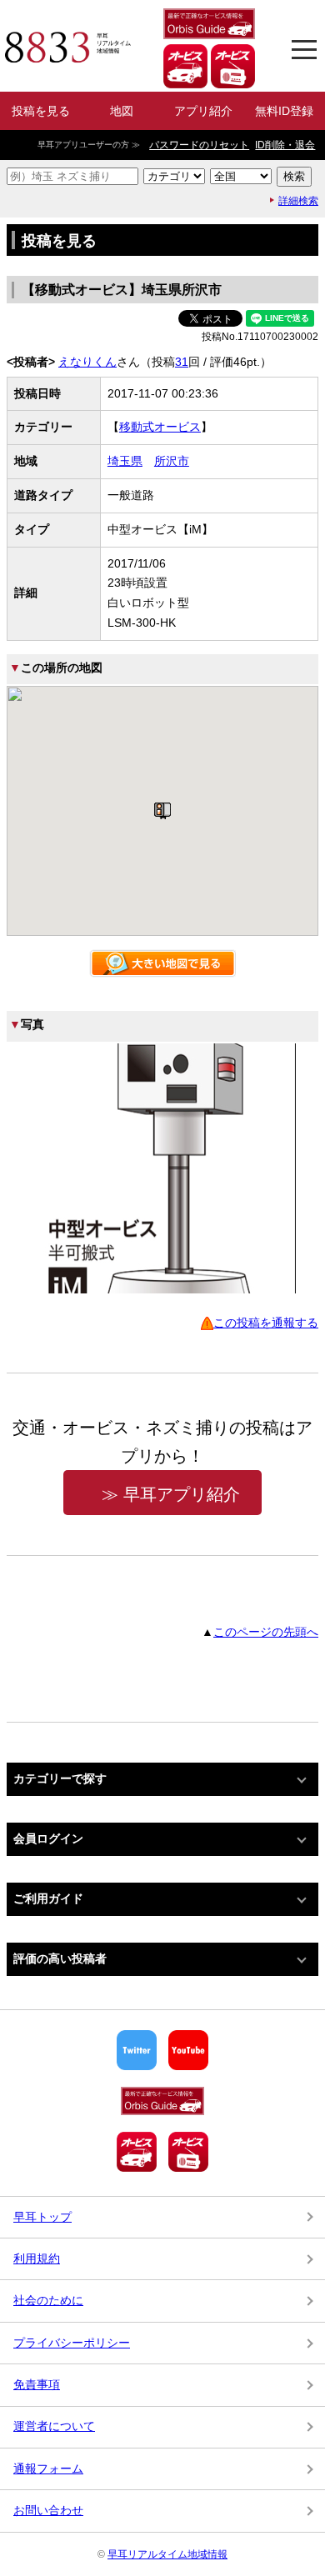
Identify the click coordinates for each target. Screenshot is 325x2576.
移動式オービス (160, 427)
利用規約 (37, 2258)
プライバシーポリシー (72, 2343)
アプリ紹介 (203, 111)
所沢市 (172, 461)
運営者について (54, 2426)
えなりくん (87, 362)
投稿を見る (41, 111)
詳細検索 (298, 201)
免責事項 (37, 2384)
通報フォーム (48, 2468)
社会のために (48, 2300)
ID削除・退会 (285, 145)
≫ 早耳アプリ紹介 (171, 1494)
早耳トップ (42, 2217)
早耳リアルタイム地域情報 (167, 2554)
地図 (122, 111)
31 (182, 362)
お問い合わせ (48, 2510)
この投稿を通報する (266, 1323)
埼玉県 (125, 461)
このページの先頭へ (266, 1632)
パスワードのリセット (199, 145)
